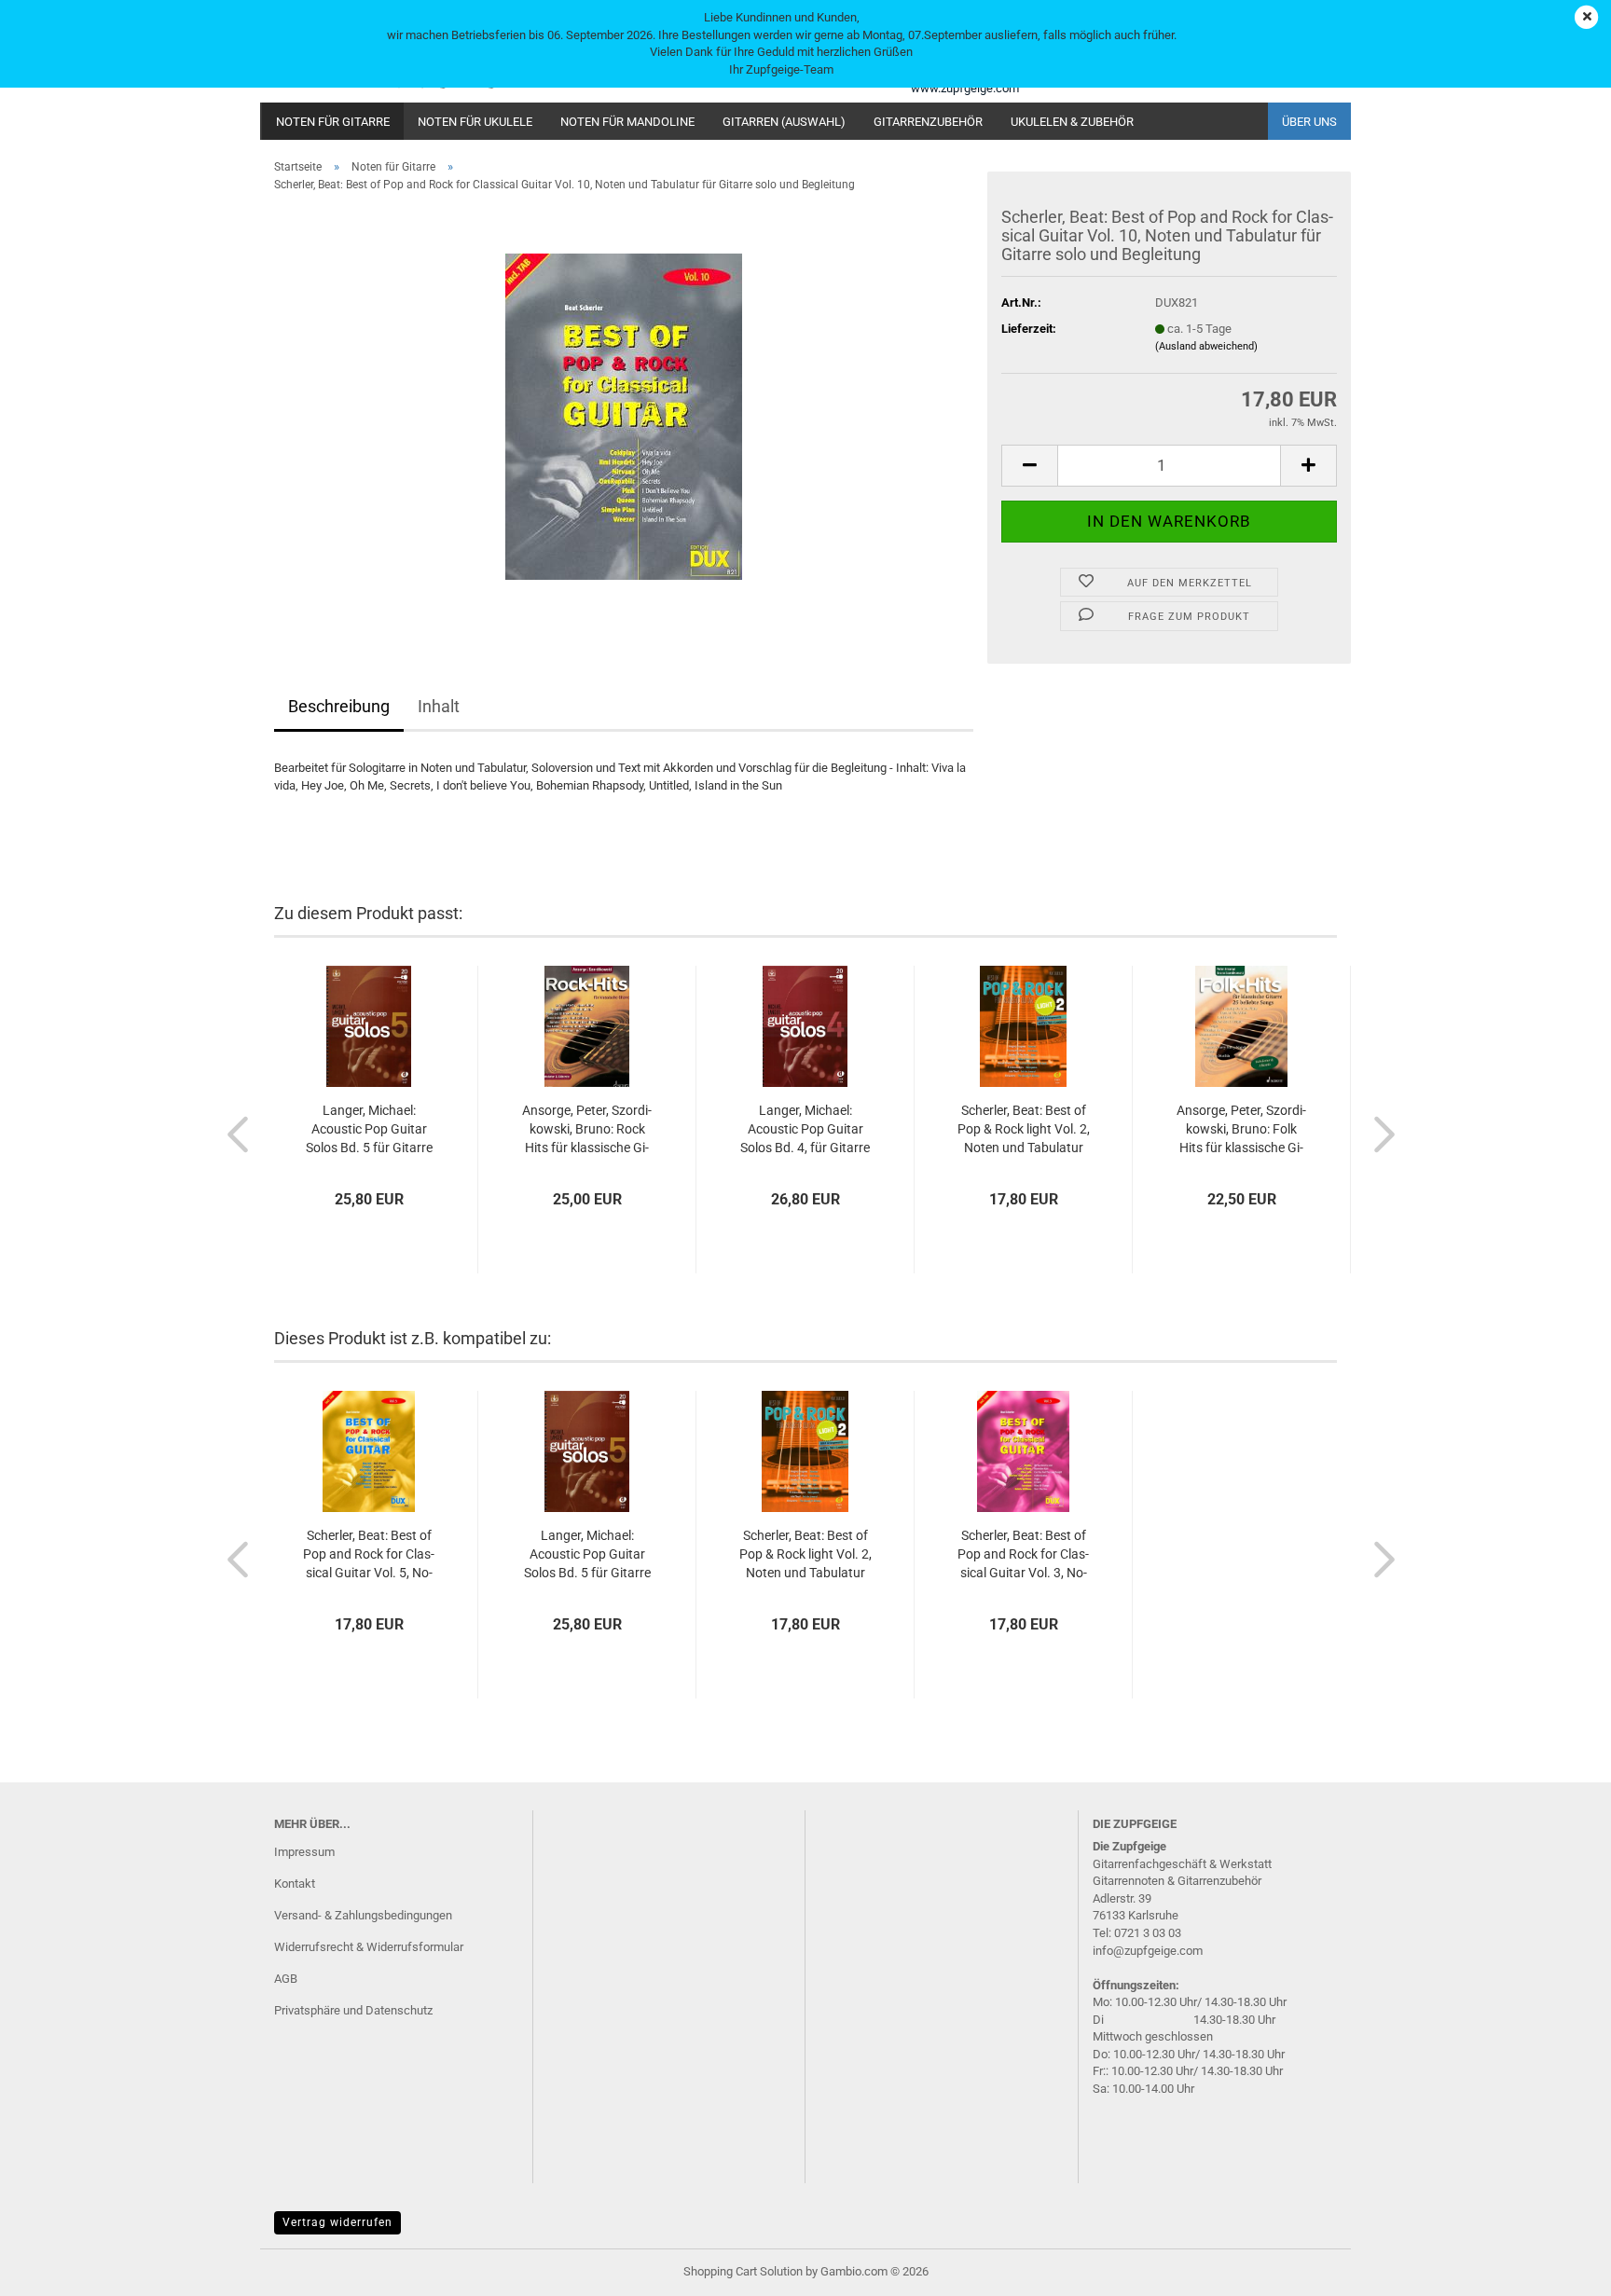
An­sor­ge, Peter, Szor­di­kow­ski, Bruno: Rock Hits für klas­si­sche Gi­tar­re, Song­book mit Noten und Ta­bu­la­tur (587, 1130)
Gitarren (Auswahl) (784, 122)
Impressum (304, 1852)
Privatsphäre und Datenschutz (353, 2010)
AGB (286, 1979)
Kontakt (295, 1884)
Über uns (1309, 122)
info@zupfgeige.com (1148, 1951)
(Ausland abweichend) (1206, 346)
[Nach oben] (1560, 2268)
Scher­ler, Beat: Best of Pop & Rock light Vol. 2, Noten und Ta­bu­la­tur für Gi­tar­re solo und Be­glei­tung (1023, 1130)
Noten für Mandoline (627, 122)
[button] (1029, 466)
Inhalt (439, 706)
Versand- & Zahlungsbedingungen (363, 1915)
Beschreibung (339, 706)
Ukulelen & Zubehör (1072, 122)
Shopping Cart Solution (743, 2271)
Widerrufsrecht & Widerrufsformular (369, 1947)
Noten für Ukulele (475, 122)
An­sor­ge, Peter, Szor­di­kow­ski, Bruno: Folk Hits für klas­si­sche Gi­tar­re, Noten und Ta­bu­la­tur (1241, 1130)
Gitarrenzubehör (928, 122)
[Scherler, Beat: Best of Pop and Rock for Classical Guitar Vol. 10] (624, 416)
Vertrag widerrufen (337, 2222)
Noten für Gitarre (333, 122)
